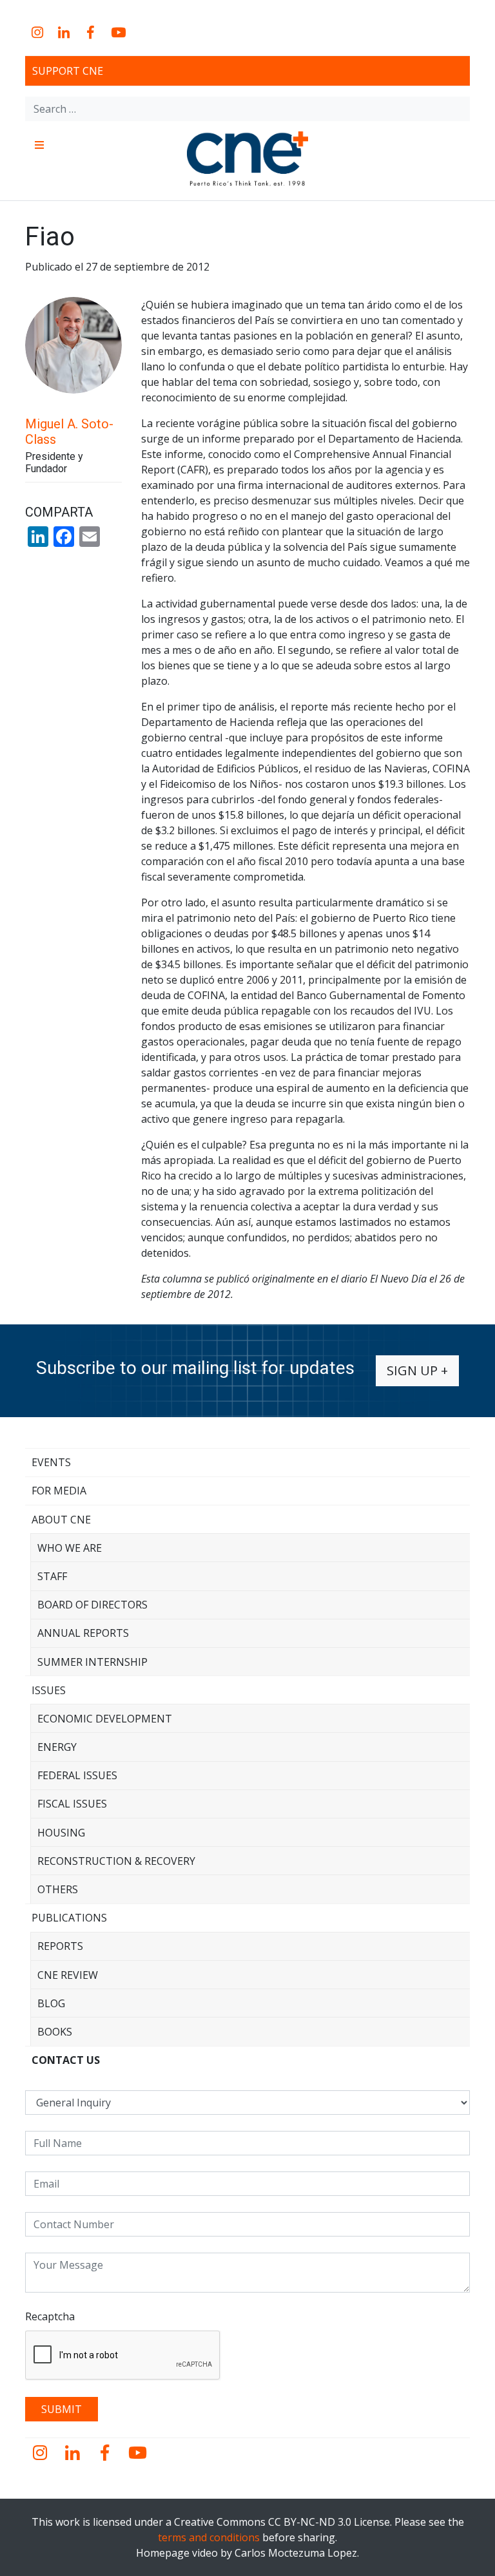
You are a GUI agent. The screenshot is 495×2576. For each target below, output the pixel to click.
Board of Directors (92, 1605)
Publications (69, 1918)
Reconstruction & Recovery (116, 1861)
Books (55, 2032)
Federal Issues (77, 1775)
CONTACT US (66, 2060)
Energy (57, 1747)
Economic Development (105, 1719)
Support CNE (68, 71)
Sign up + (417, 1370)
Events (51, 1462)
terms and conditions (209, 2537)
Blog (51, 2003)
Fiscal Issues (72, 1804)
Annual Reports (83, 1633)
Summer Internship (92, 1662)
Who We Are (70, 1548)
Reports (60, 1946)
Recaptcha (50, 2316)
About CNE (61, 1520)
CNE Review (68, 1975)
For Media (59, 1491)
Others (58, 1889)
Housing (61, 1833)
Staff (52, 1576)
